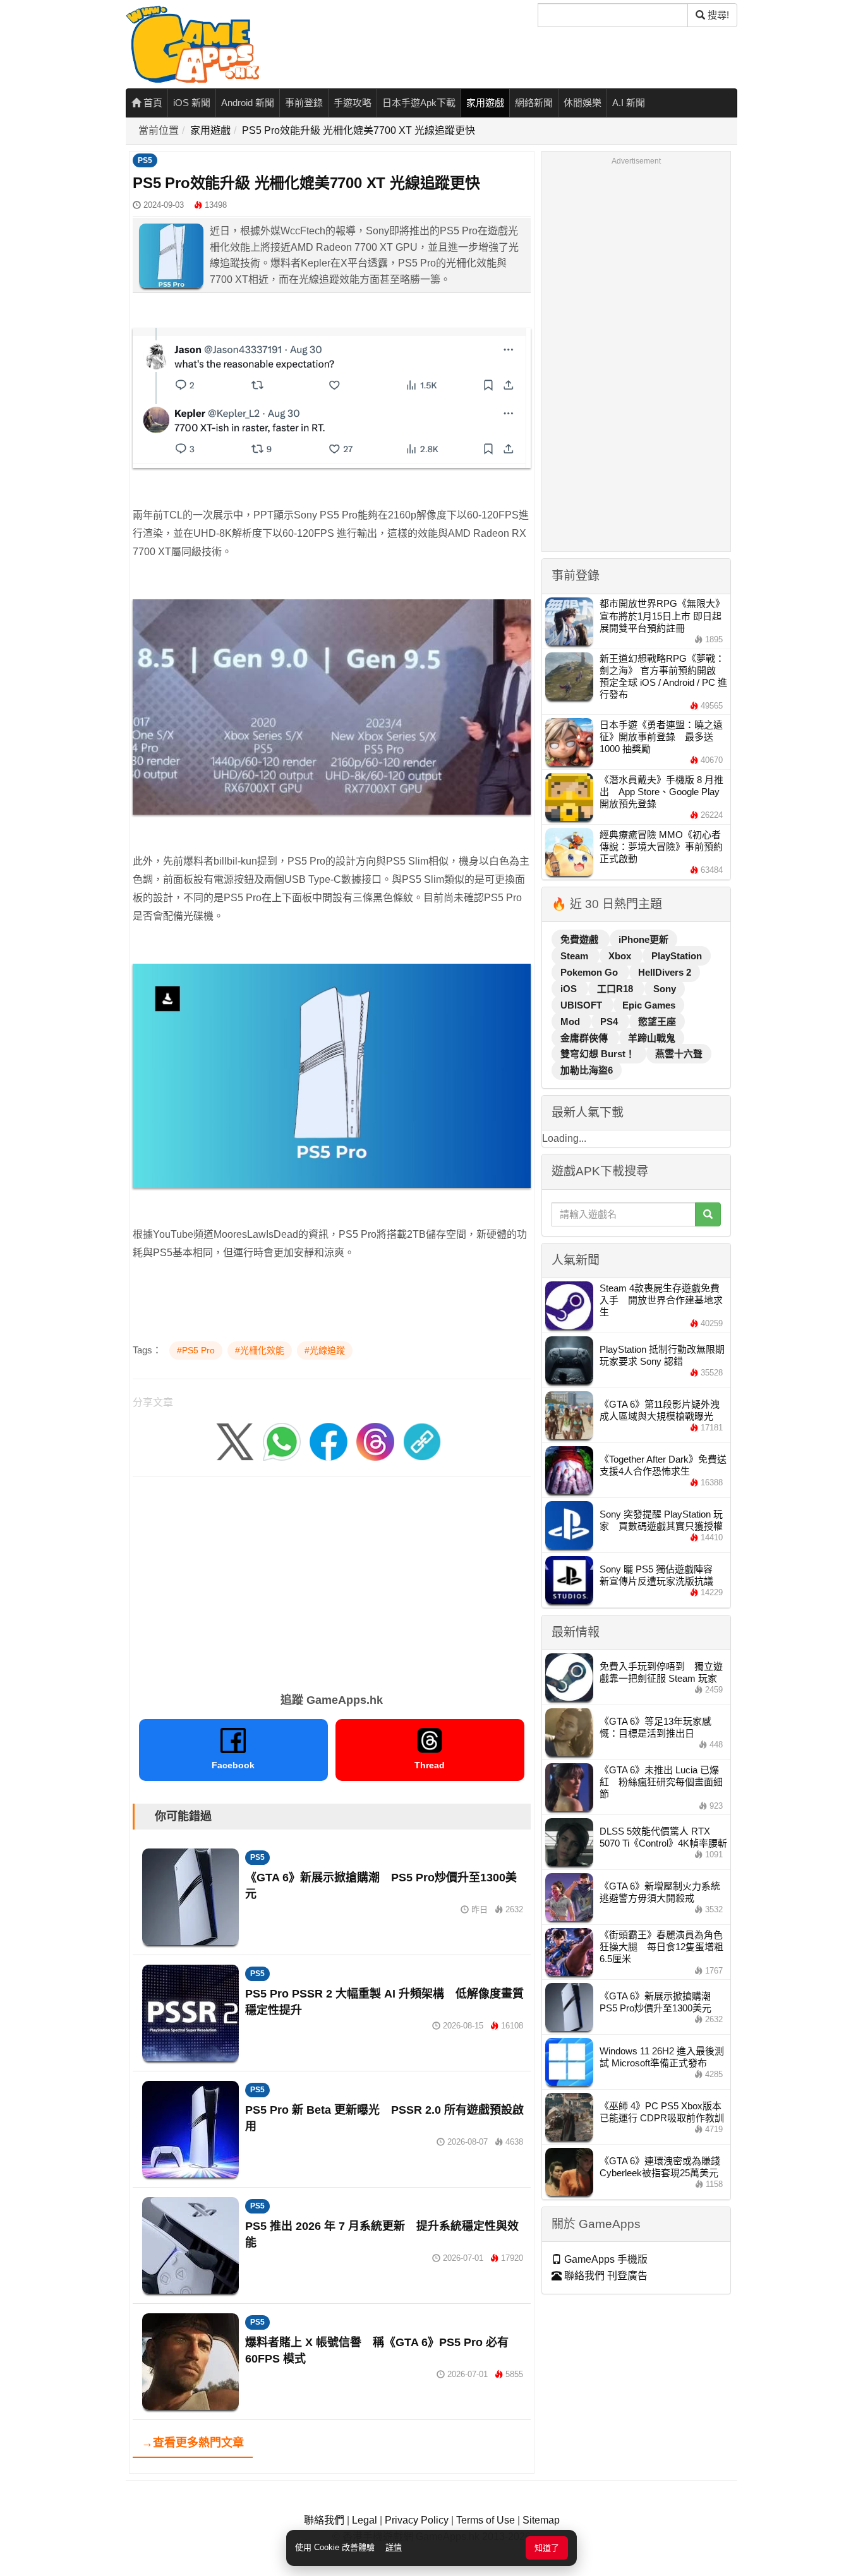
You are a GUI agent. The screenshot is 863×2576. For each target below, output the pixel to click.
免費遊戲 (581, 939)
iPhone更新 (643, 939)
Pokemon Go (590, 972)
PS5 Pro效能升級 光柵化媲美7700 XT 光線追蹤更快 (359, 130)
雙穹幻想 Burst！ (599, 1054)
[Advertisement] (332, 1580)
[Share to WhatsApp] (282, 1441)
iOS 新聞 (192, 103)
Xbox (621, 956)
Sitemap (541, 2520)
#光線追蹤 (325, 1350)
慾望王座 (657, 1021)
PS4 (610, 1021)
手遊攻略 (353, 103)
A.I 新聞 (629, 103)
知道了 (547, 2548)
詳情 (394, 2547)
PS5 (145, 160)
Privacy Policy (417, 2520)
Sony (665, 989)
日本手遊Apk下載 (419, 103)
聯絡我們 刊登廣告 (605, 2276)
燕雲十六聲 (679, 1054)
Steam (576, 956)
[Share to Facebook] (329, 1441)
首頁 (152, 103)
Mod (571, 1021)
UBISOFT (582, 1005)
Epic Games (649, 1005)
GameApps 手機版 (605, 2259)
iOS (570, 989)
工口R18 (616, 989)
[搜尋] (708, 1214)
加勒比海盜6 (587, 1070)
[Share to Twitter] (235, 1441)
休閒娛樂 (582, 103)
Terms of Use (486, 2520)
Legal (365, 2520)
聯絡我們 (324, 2520)
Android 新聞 (248, 103)
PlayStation (677, 956)
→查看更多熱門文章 (193, 2443)
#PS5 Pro (196, 1350)
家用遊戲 (485, 103)
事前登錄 (304, 103)
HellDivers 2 (665, 972)
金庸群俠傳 (585, 1038)
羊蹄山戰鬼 (652, 1038)
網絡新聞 (534, 103)
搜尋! (717, 15)
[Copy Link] (422, 1441)
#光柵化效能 (260, 1350)
